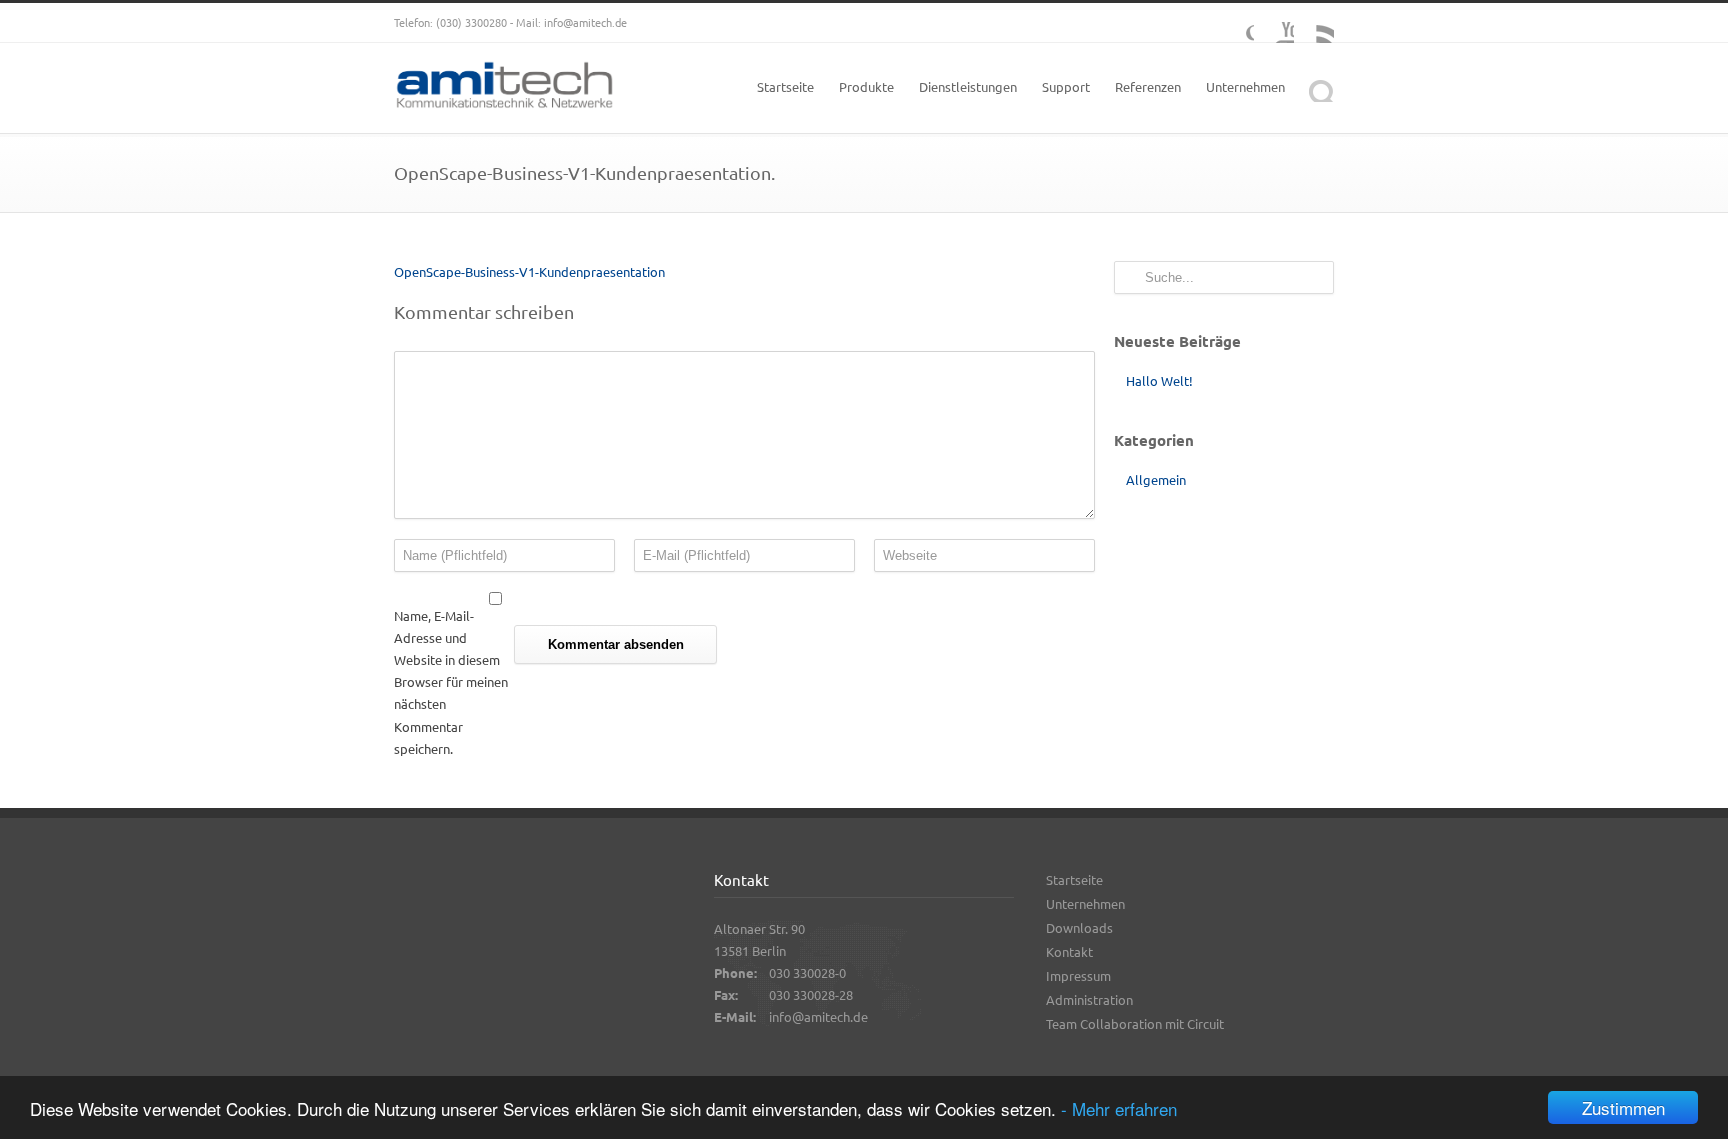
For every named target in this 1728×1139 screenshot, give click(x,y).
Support (1066, 86)
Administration (1089, 999)
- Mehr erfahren (1119, 1108)
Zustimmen (1623, 1107)
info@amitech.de (585, 22)
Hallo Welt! (1159, 380)
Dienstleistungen (968, 86)
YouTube (1274, 23)
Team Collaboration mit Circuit (1135, 1023)
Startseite (785, 86)
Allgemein (1156, 479)
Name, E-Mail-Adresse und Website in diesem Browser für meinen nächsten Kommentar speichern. (451, 682)
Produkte (866, 86)
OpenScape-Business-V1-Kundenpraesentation (529, 271)
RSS (1314, 23)
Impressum (1078, 975)
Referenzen (1148, 86)
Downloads (1079, 927)
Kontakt (1069, 951)
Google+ (1234, 23)
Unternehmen (1245, 86)
